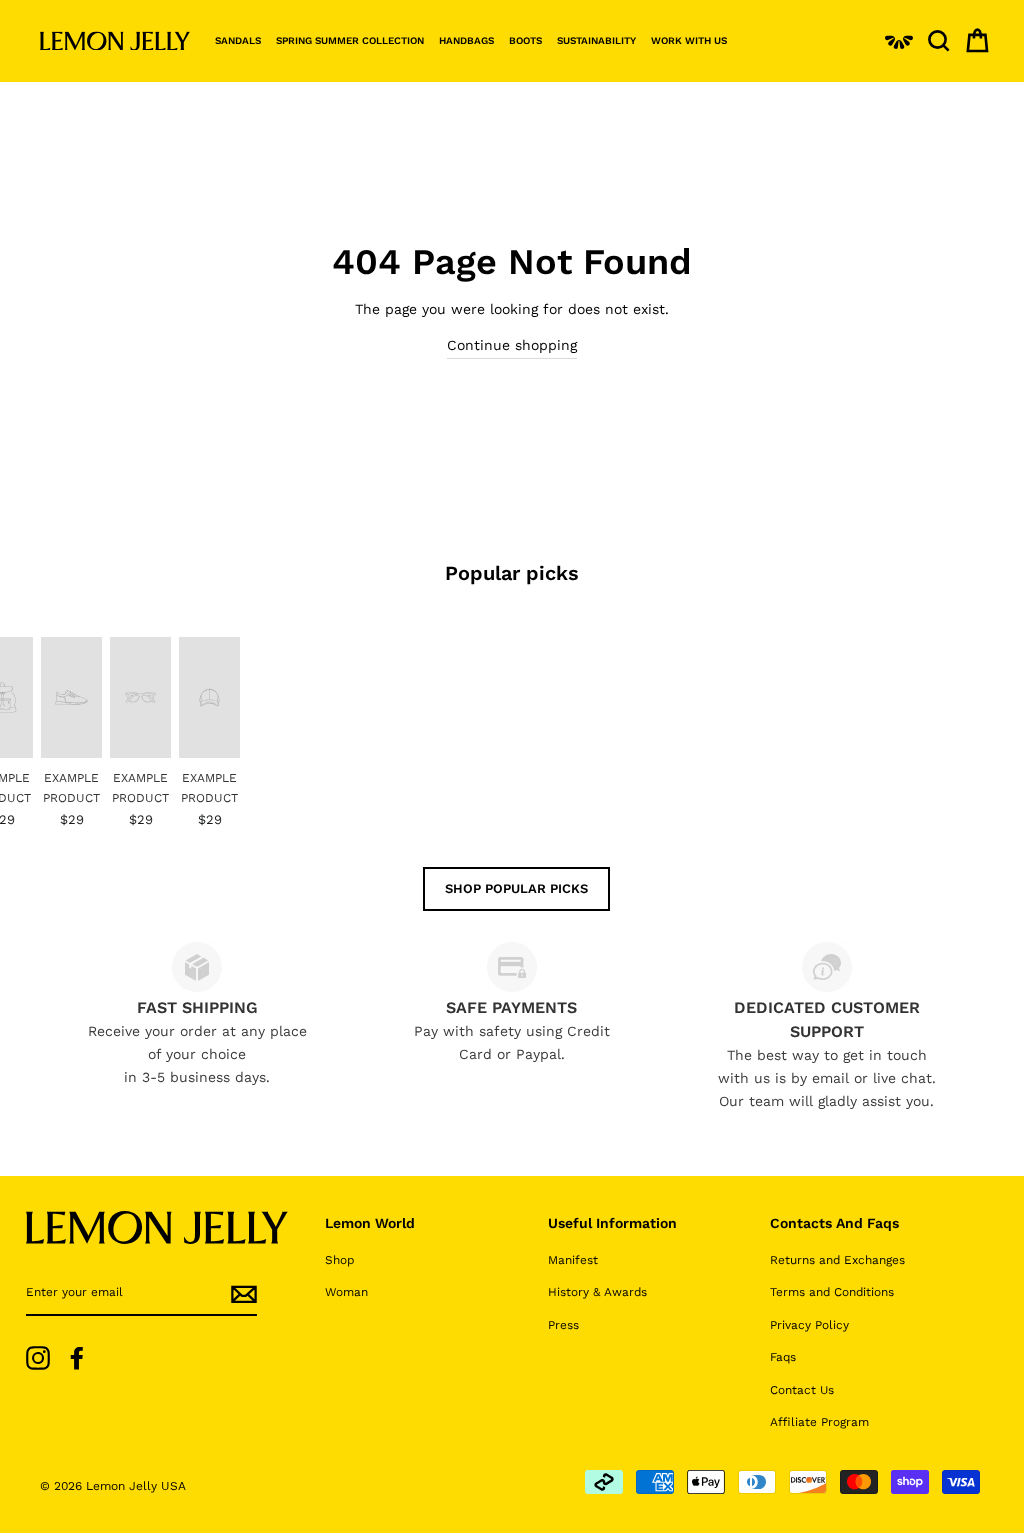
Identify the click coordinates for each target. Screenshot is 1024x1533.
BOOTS (525, 40)
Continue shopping (512, 345)
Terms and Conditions (832, 1292)
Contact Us (802, 1390)
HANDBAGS (466, 40)
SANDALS (238, 40)
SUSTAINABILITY (596, 40)
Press (563, 1325)
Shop (339, 1260)
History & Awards (597, 1292)
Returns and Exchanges (837, 1260)
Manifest (573, 1260)
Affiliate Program (819, 1422)
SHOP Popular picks (516, 888)
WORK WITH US (689, 40)
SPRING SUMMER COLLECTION (350, 40)
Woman (346, 1292)
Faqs (783, 1357)
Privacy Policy (809, 1325)
